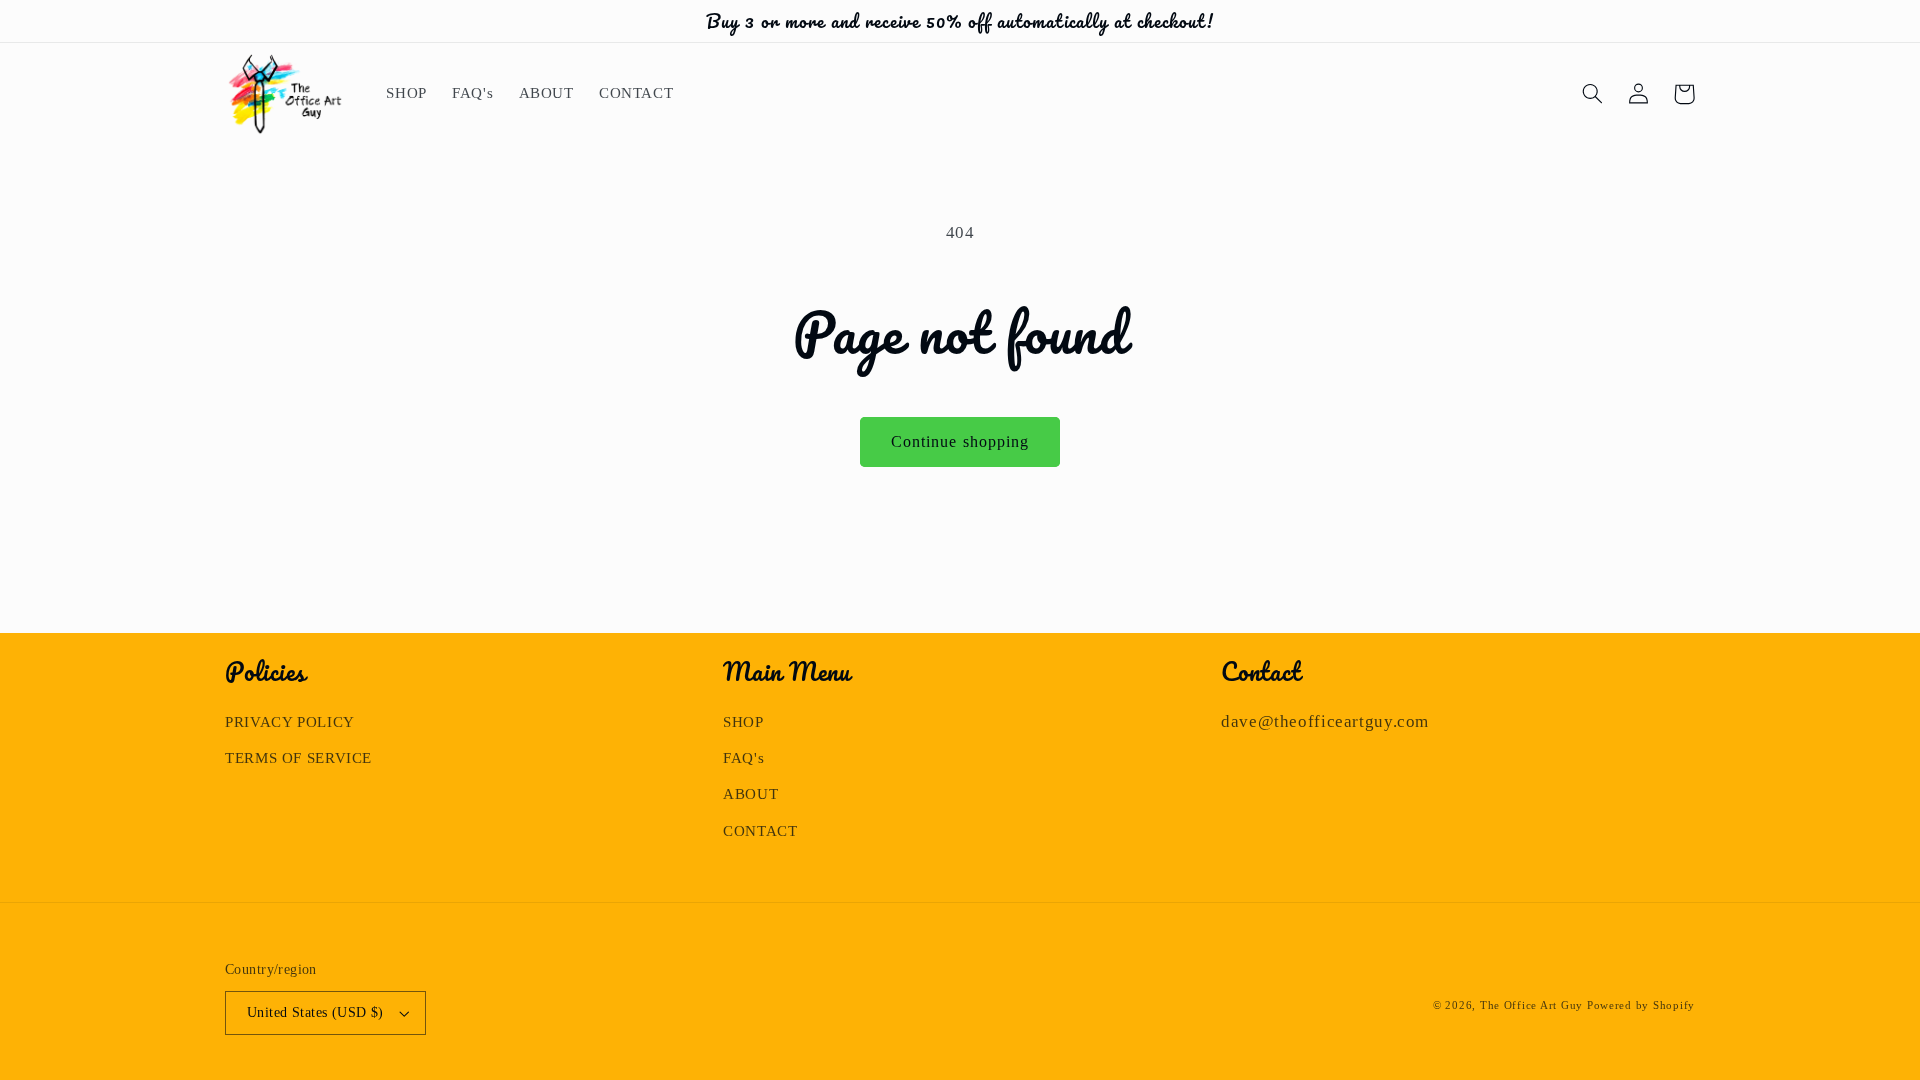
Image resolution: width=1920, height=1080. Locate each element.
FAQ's (743, 758)
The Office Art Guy (1531, 1005)
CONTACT (760, 831)
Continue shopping (960, 441)
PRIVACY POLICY (290, 722)
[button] (1592, 94)
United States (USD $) (315, 1012)
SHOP (743, 722)
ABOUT (750, 794)
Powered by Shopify (1641, 1005)
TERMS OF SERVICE (298, 758)
